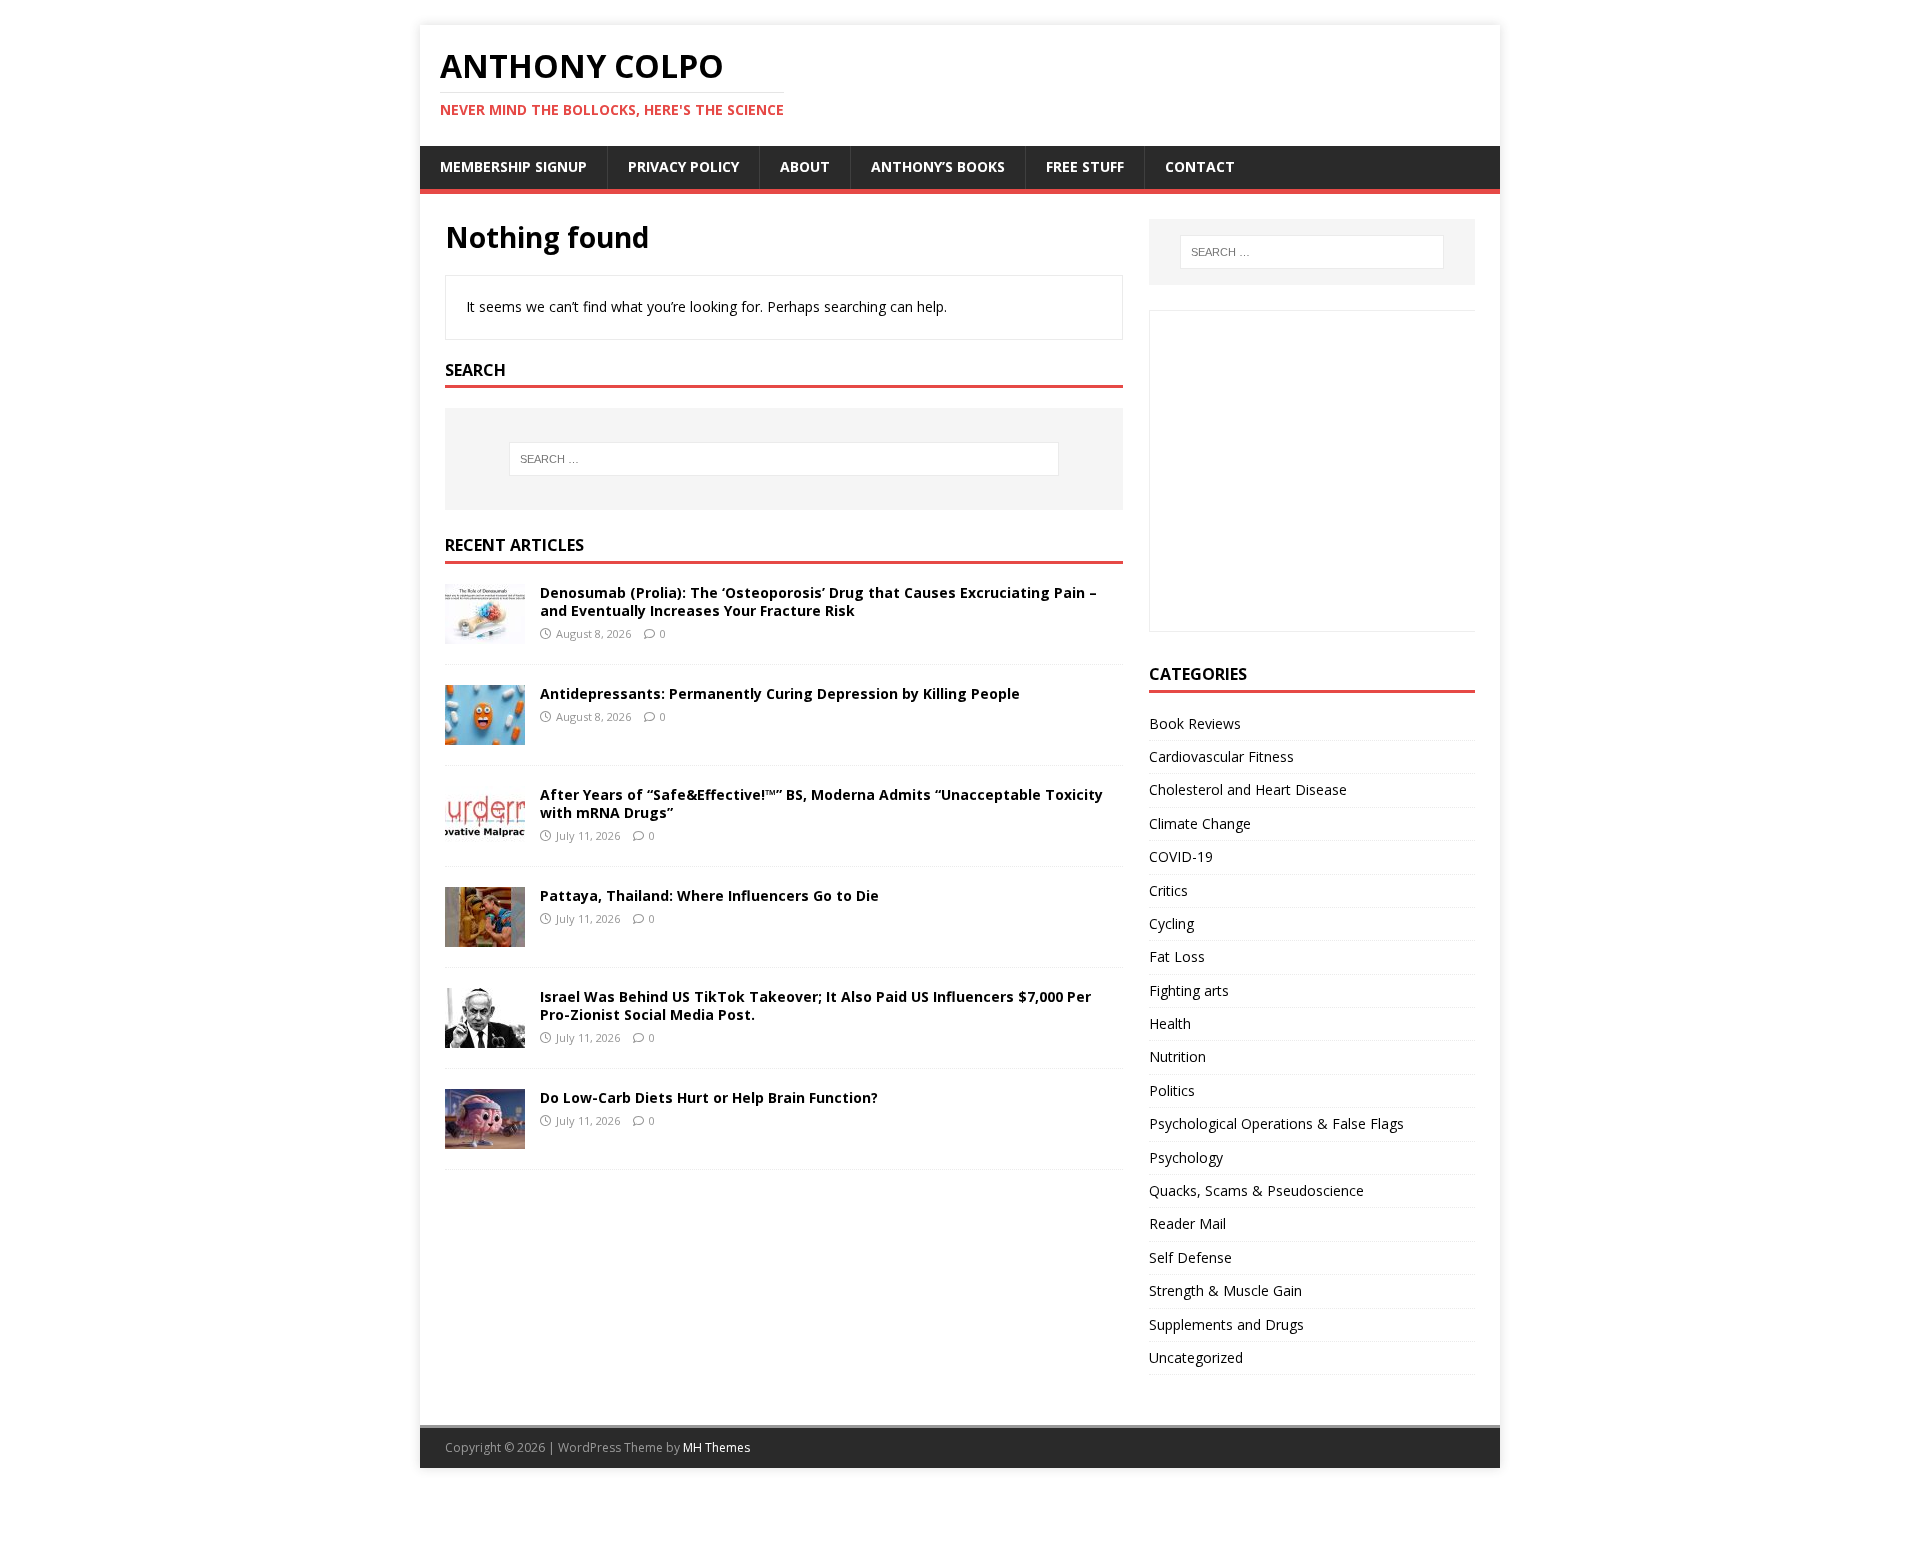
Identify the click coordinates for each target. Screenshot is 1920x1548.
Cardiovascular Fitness (1221, 756)
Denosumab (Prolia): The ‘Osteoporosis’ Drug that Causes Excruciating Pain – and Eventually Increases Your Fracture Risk (818, 601)
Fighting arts (1189, 990)
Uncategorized (1196, 1357)
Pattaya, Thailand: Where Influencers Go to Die (709, 895)
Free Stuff (1085, 166)
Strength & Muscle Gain (1225, 1290)
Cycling (1171, 923)
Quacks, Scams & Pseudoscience (1256, 1190)
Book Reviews (1195, 723)
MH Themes (716, 1447)
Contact (1200, 166)
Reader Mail (1187, 1223)
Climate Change (1200, 823)
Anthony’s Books (938, 166)
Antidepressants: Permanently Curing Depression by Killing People (780, 693)
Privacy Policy (683, 166)
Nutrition (1177, 1056)
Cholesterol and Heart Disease (1248, 789)
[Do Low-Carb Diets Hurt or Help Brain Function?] (485, 1137)
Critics (1168, 890)
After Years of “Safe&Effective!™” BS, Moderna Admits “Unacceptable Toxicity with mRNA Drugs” (821, 803)
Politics (1172, 1090)
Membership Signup (513, 166)
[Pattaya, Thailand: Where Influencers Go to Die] (485, 935)
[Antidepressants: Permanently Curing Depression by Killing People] (485, 733)
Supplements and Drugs (1226, 1324)
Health (1170, 1023)
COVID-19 (1181, 856)
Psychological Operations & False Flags (1276, 1123)
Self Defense (1190, 1257)
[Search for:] (784, 459)
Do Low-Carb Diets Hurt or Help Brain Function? (709, 1097)
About (805, 166)
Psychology (1186, 1157)
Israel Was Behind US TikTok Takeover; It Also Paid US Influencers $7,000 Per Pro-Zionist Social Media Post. (815, 1005)
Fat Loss (1177, 956)
